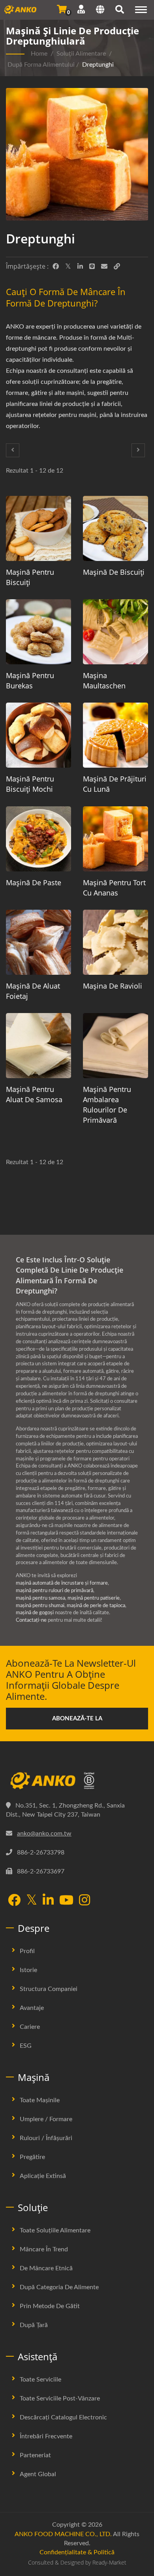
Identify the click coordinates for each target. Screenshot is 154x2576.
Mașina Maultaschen (104, 680)
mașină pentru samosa (40, 1598)
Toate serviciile (40, 2380)
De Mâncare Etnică (46, 2268)
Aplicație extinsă (43, 2176)
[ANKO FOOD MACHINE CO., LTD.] (77, 1781)
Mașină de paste (34, 882)
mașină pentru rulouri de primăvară (54, 1591)
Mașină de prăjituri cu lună (115, 784)
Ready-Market (109, 2562)
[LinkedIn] (80, 267)
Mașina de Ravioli (113, 986)
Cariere (30, 2027)
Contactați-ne (31, 1620)
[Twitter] (68, 267)
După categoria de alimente (59, 2287)
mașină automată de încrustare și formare (62, 1583)
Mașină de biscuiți (114, 572)
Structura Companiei (49, 1989)
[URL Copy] (117, 267)
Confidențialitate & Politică (77, 2552)
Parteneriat (35, 2455)
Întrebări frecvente (46, 2436)
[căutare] (120, 11)
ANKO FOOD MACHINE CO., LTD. (63, 2534)
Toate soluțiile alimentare (55, 2230)
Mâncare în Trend (44, 2249)
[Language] (100, 11)
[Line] (92, 267)
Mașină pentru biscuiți (30, 577)
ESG (26, 2046)
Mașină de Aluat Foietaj (33, 991)
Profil (27, 1951)
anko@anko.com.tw (44, 1834)
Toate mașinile (40, 2100)
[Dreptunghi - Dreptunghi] (77, 156)
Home (39, 54)
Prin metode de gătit (50, 2306)
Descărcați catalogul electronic (63, 2417)
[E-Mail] (104, 267)
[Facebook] (56, 267)
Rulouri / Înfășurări (46, 2138)
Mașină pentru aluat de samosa (34, 1094)
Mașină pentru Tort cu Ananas (114, 888)
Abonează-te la (77, 1719)
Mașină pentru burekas (30, 680)
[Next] (138, 450)
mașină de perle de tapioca (96, 1606)
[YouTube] (66, 1901)
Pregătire (32, 2157)
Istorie (28, 1970)
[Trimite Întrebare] (62, 9)
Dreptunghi (98, 65)
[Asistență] (81, 9)
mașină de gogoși (35, 1613)
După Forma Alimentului (41, 65)
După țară (34, 2325)
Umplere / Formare (46, 2119)
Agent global (38, 2474)
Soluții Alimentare (81, 54)
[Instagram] (85, 1901)
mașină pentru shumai (40, 1606)
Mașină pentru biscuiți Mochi (30, 784)
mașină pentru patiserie (94, 1598)
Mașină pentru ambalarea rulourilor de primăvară (107, 1105)
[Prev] (13, 450)
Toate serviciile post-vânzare (60, 2398)
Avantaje (32, 2008)
